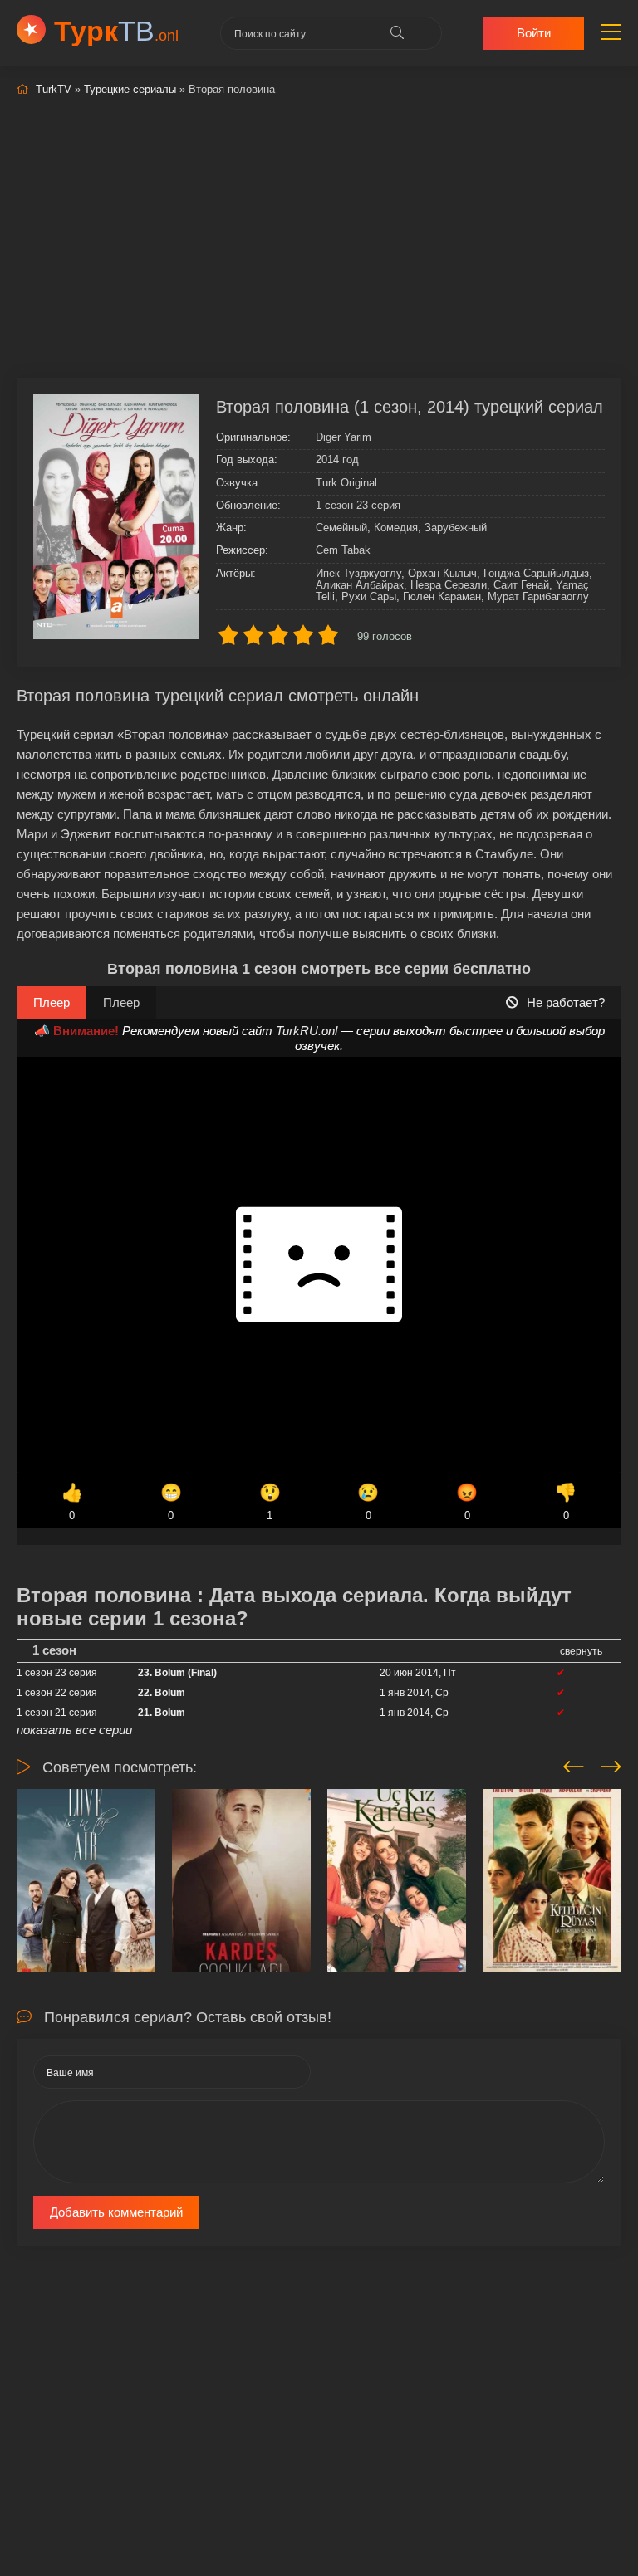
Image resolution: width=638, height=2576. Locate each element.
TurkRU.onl (307, 1031)
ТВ (116, 31)
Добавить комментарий (116, 2212)
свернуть (581, 1651)
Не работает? (566, 1002)
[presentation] (574, 1764)
